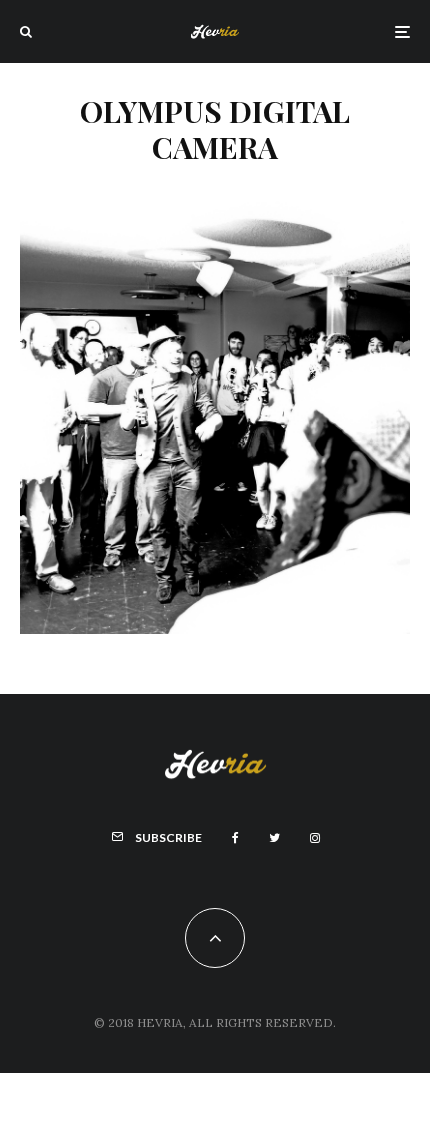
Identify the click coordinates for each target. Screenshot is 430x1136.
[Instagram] (315, 838)
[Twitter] (274, 838)
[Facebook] (235, 838)
